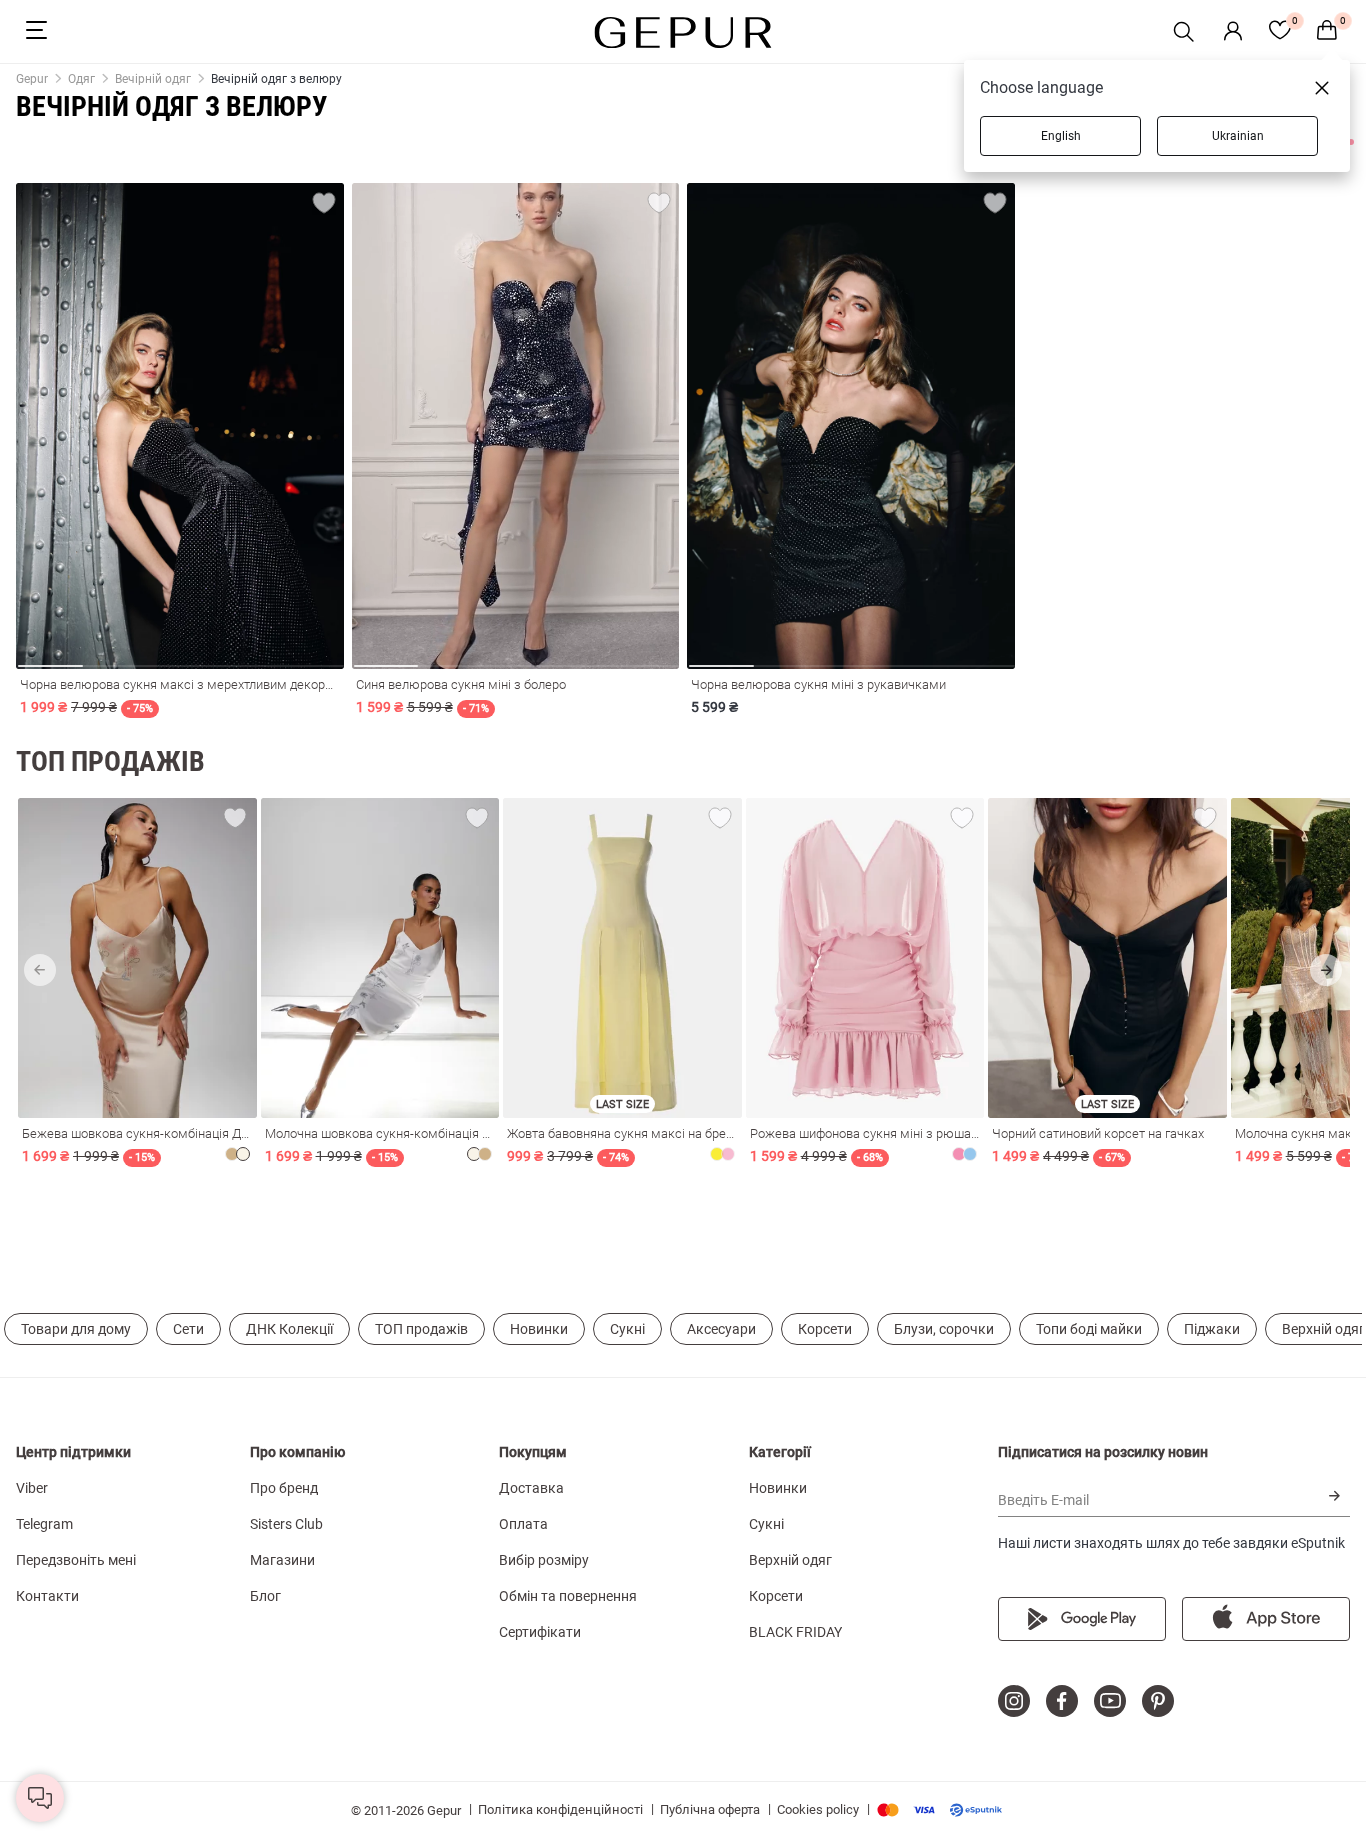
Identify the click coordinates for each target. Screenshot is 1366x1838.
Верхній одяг (790, 1560)
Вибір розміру (544, 1560)
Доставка (531, 1488)
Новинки (539, 1329)
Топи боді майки (1089, 1329)
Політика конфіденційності (560, 1809)
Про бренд (284, 1488)
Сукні (627, 1329)
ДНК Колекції (289, 1329)
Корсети (825, 1329)
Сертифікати (540, 1632)
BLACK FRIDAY (795, 1632)
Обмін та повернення (568, 1596)
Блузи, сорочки (944, 1329)
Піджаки (1212, 1329)
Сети (188, 1329)
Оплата (523, 1524)
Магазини (282, 1560)
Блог (265, 1596)
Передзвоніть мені (76, 1560)
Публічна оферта (710, 1809)
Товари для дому (76, 1329)
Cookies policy (818, 1809)
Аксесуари (721, 1329)
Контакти (47, 1596)
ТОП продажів (421, 1329)
